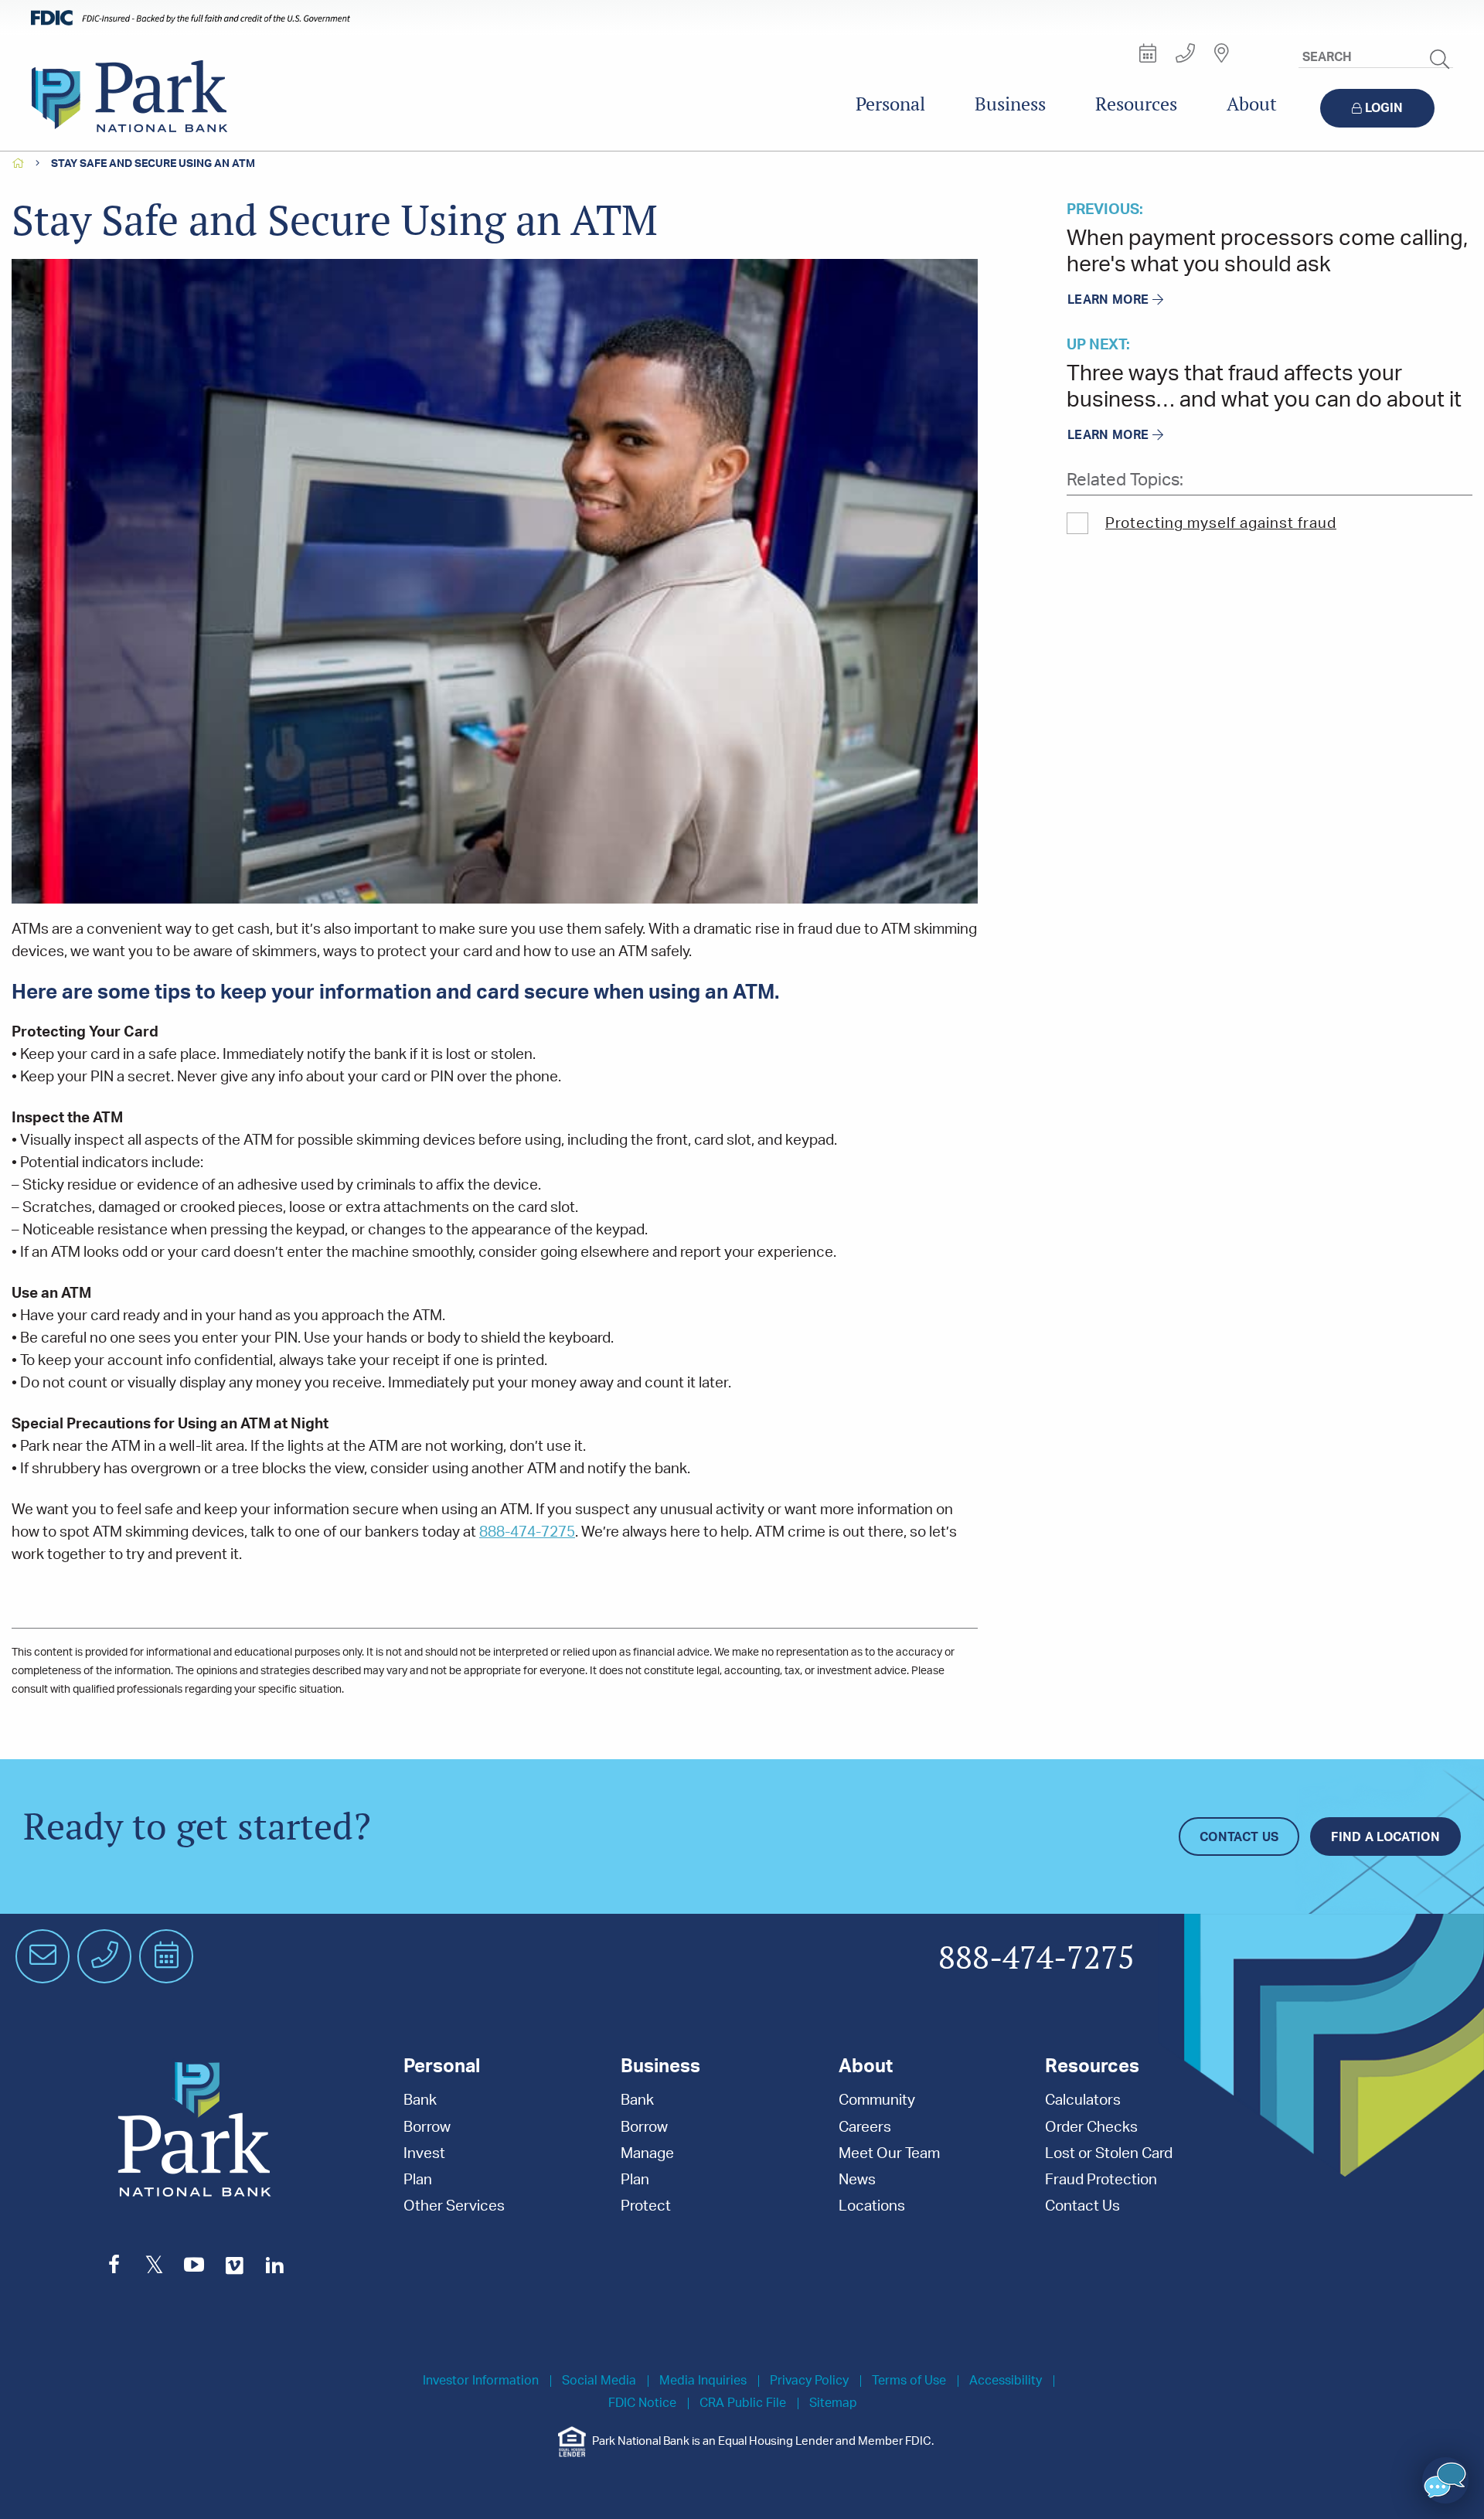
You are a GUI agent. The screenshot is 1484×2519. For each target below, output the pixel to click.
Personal (890, 104)
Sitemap (833, 2403)
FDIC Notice (642, 2403)
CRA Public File (743, 2403)
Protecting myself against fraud (1221, 524)
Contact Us (1239, 1837)
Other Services (454, 2206)
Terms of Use (909, 2381)
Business (1010, 104)
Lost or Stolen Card (1109, 2154)
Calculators (1083, 2100)
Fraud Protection (1101, 2180)
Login (1384, 108)
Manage (647, 2154)
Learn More (1108, 300)
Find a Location (1385, 1837)
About (1252, 104)
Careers (865, 2128)
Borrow (427, 2128)
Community (877, 2100)
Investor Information (481, 2381)
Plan (418, 2180)
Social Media (599, 2381)
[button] (1445, 2480)
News (857, 2180)
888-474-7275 (527, 1532)
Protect (646, 2206)
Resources (1136, 104)
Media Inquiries (703, 2381)
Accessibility (1006, 2381)
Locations (872, 2206)
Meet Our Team (889, 2154)
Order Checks (1091, 2128)
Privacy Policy (809, 2381)
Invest (424, 2154)
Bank (420, 2100)
